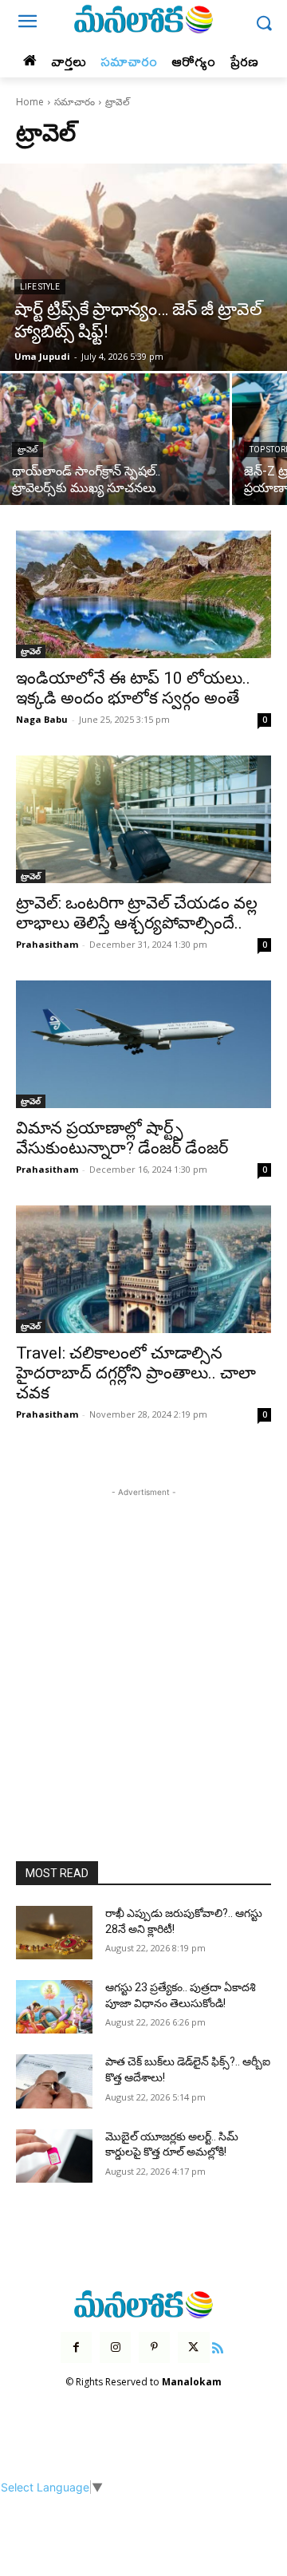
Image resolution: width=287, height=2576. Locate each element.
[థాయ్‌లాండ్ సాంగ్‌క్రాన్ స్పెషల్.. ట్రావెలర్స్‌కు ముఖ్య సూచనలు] (115, 439)
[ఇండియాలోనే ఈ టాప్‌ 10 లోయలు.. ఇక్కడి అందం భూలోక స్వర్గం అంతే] (143, 594)
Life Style (40, 287)
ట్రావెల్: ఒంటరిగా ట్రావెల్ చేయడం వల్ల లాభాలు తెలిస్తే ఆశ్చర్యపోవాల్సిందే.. (137, 913)
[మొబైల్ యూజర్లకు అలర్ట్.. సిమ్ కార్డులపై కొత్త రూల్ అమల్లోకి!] (54, 2156)
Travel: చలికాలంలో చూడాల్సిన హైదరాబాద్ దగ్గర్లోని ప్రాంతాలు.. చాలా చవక (136, 1373)
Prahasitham (47, 944)
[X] (193, 2347)
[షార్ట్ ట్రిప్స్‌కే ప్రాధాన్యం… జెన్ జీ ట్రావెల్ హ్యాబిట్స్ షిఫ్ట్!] (143, 267)
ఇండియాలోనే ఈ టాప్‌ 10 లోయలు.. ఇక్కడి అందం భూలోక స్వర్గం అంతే (133, 688)
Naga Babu (42, 719)
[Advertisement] (143, 1644)
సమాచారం (75, 102)
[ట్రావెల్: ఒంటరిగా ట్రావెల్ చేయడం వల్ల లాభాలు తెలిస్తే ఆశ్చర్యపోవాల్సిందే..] (143, 819)
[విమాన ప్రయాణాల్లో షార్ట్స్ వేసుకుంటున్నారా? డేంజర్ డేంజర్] (143, 1044)
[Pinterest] (154, 2347)
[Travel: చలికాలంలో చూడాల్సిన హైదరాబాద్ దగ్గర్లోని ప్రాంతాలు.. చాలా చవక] (143, 1269)
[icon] (218, 2346)
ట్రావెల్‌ (28, 450)
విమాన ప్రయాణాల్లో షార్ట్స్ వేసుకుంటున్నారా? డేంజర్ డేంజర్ (122, 1138)
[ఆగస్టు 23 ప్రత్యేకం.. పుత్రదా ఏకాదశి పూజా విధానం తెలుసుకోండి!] (54, 2007)
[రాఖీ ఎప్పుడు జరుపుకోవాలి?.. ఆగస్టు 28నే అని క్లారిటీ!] (54, 1933)
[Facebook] (76, 2347)
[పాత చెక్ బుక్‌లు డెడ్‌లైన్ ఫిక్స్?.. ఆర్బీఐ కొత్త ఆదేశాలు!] (54, 2081)
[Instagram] (115, 2347)
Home (30, 102)
